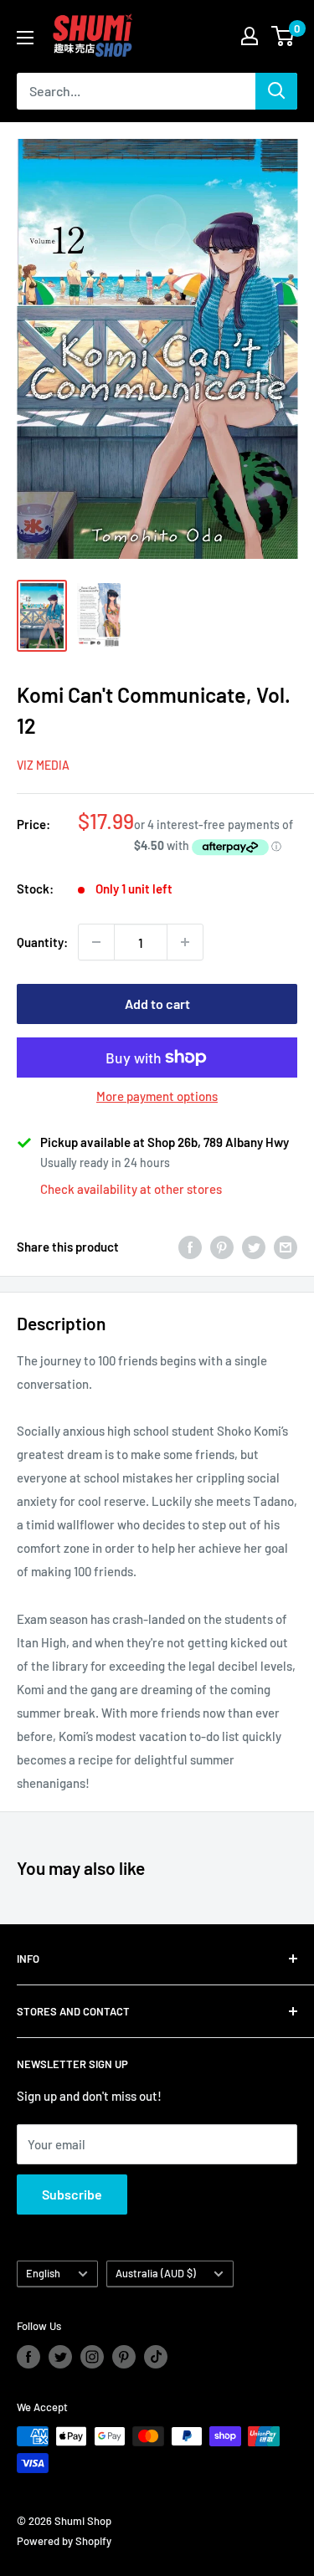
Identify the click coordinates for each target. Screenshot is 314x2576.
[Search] (276, 91)
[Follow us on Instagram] (92, 2357)
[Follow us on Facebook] (28, 2357)
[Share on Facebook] (190, 1247)
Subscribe (72, 2194)
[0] (283, 36)
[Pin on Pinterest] (222, 1247)
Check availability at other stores (131, 1189)
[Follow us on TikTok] (156, 2357)
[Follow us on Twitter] (60, 2357)
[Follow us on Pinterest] (124, 2357)
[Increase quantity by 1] (185, 942)
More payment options (157, 1096)
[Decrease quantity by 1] (96, 942)
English (43, 2273)
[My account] (250, 36)
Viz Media (43, 765)
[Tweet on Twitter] (254, 1247)
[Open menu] (25, 38)
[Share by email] (286, 1247)
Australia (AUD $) (156, 2273)
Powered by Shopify (64, 2541)
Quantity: (42, 942)
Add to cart (157, 1004)
